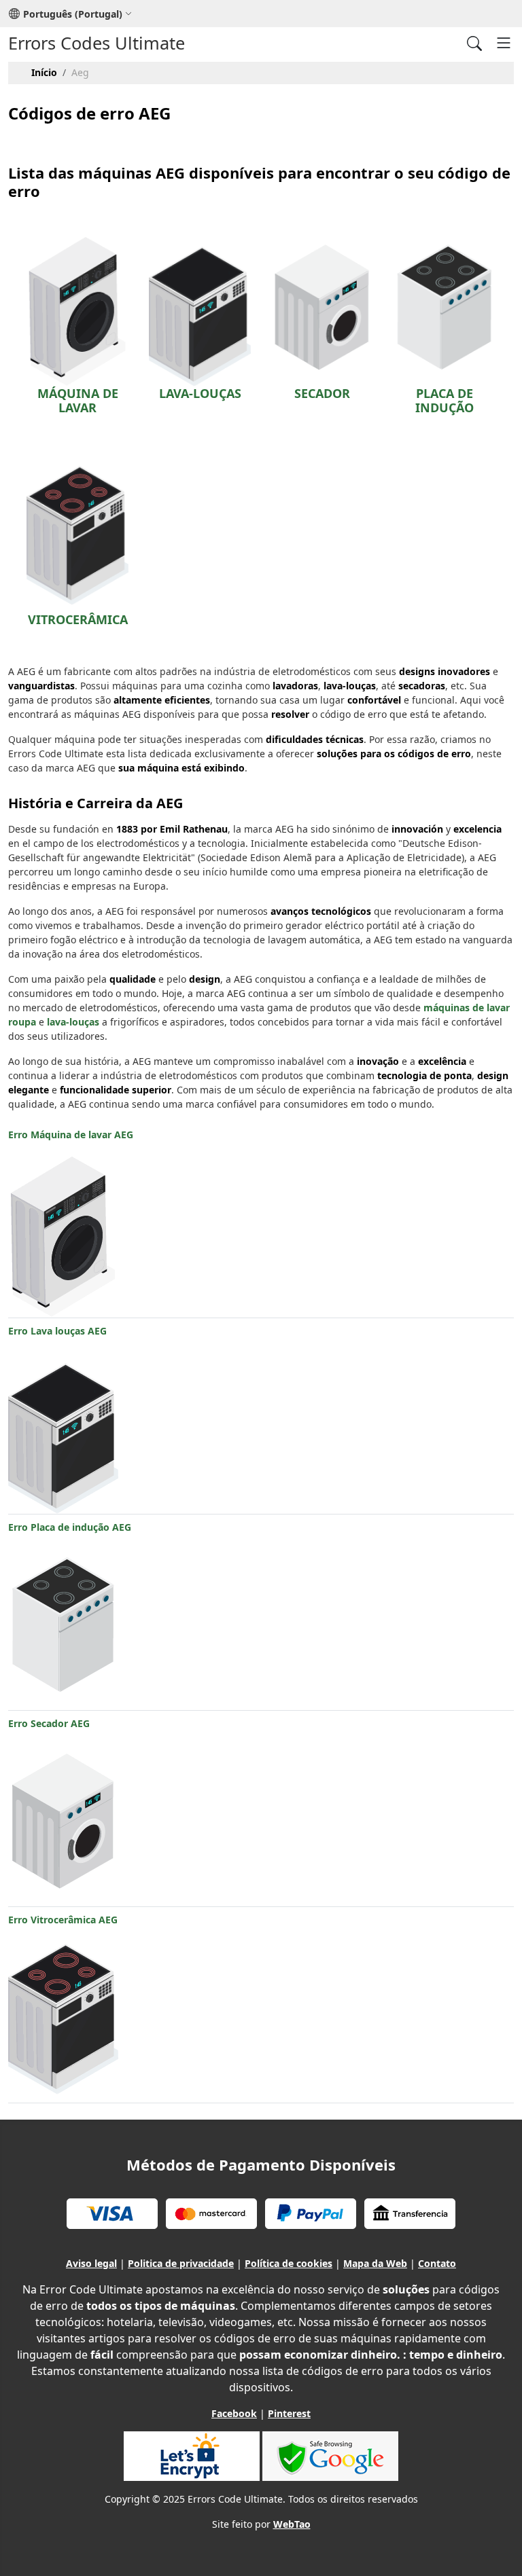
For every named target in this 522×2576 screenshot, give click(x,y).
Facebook (234, 2413)
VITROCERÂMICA (78, 619)
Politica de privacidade (181, 2263)
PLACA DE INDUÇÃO (445, 401)
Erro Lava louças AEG (57, 1331)
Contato (437, 2263)
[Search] (474, 43)
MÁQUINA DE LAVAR (78, 401)
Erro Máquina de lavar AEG (71, 1135)
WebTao (292, 2524)
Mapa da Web (375, 2263)
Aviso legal (91, 2263)
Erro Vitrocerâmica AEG (63, 1920)
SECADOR (322, 393)
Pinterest (289, 2413)
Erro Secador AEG (49, 1723)
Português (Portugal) (73, 14)
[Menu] (504, 43)
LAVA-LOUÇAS (200, 393)
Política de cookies (289, 2263)
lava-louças (73, 1022)
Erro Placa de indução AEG (70, 1527)
